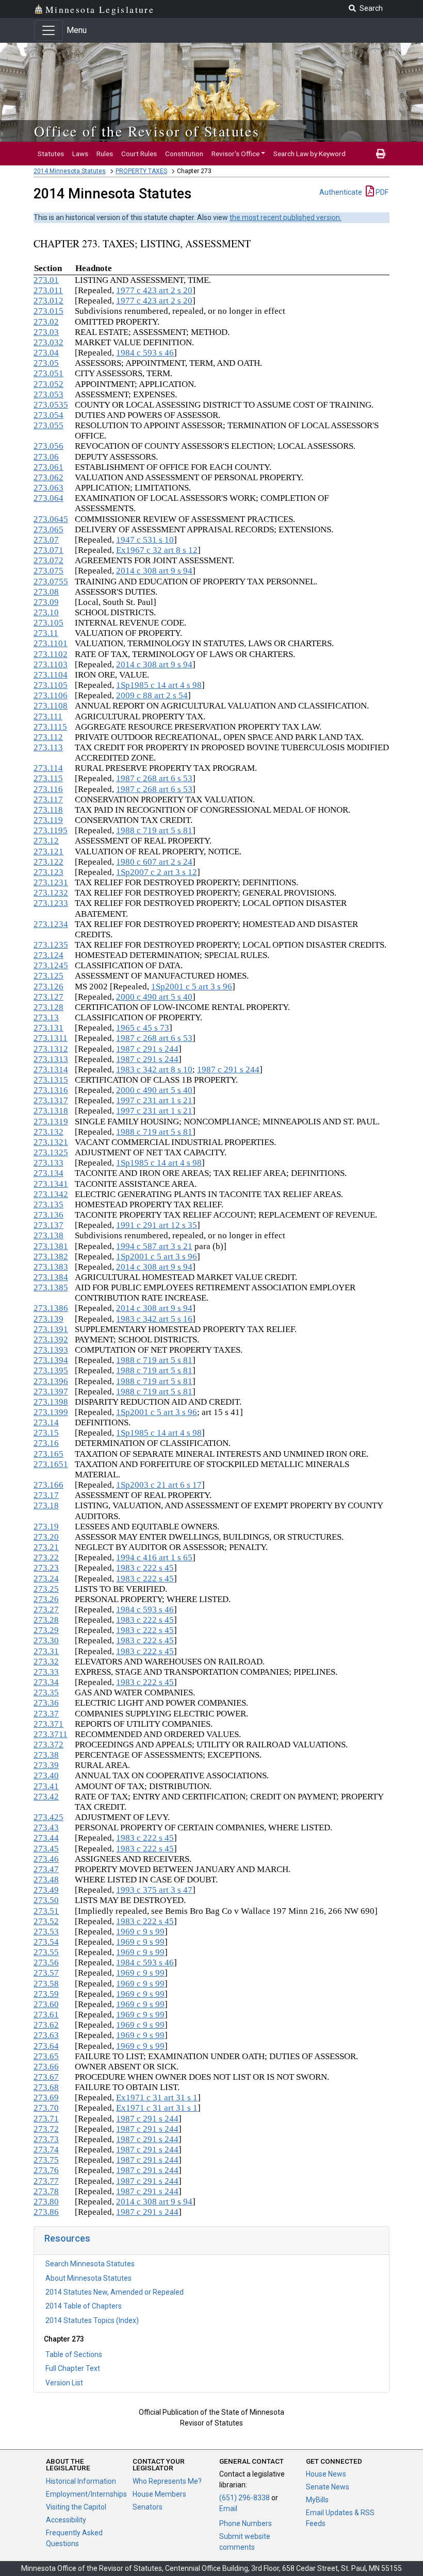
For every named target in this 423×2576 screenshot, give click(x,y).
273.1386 (51, 1308)
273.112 (48, 737)
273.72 (46, 2129)
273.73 (46, 2139)
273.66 (46, 2067)
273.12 (46, 841)
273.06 (46, 457)
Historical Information (81, 2481)
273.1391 (51, 1329)
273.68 (46, 2087)
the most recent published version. (286, 217)
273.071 (48, 550)
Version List (64, 2383)
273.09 (46, 602)
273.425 (48, 1817)
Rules (105, 154)
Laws (80, 154)
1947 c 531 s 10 (145, 540)
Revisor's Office (235, 154)
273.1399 (51, 1412)
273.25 (46, 1589)
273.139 (48, 1319)
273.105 (48, 623)
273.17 (46, 1495)
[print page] (381, 154)
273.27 (46, 1610)
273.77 (46, 2181)
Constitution (184, 154)
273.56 (46, 1963)
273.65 (46, 2056)
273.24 (46, 1579)
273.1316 (51, 1090)
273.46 (46, 1859)
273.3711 (51, 1734)
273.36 (46, 1703)
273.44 (46, 1838)
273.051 (48, 373)
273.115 (48, 778)
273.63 (46, 2035)
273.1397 (51, 1392)
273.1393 (51, 1350)
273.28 (46, 1620)
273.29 (46, 1630)
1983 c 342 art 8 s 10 (154, 1070)
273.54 (46, 1942)
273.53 (46, 1932)
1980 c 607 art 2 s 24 (154, 862)
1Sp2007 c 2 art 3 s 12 (157, 872)
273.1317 (51, 1100)
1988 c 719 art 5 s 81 (154, 830)
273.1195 (51, 830)
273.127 (48, 997)
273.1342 (51, 1194)
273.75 (46, 2160)
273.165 (48, 1454)
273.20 (46, 1537)
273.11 (46, 633)
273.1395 (51, 1370)
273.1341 (51, 1184)
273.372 (48, 1745)
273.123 (48, 872)
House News (326, 2474)
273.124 (48, 955)
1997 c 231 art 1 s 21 (154, 1100)
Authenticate (341, 192)
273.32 (46, 1662)
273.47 (46, 1869)
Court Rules (139, 154)
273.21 (46, 1547)
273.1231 (51, 882)
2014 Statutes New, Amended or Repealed (115, 2292)
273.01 (46, 280)
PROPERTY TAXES (141, 171)
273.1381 (51, 1246)
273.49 (46, 1890)
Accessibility (66, 2520)
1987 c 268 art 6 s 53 (154, 778)
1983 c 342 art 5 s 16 (154, 1319)
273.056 (48, 446)
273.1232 (51, 893)
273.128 (48, 1007)
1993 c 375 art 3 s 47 (154, 1890)
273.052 (48, 384)
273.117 (48, 799)
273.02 (46, 322)
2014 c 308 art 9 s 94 (154, 571)
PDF (381, 192)
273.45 (46, 1849)
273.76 (46, 2170)
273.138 (48, 1235)
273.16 (46, 1443)
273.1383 (51, 1267)
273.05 (46, 363)
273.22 (46, 1558)
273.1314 (51, 1070)
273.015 (48, 311)
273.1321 (51, 1142)
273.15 (46, 1433)
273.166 (48, 1485)
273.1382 (51, 1257)
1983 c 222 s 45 (145, 1568)
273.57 (46, 1973)
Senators (148, 2507)
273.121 (48, 852)
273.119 (48, 820)
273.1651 (51, 1464)
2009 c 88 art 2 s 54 (152, 695)
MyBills (317, 2500)
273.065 (48, 529)
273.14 (46, 1422)
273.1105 (51, 685)
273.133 (48, 1163)
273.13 (46, 1017)
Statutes (51, 154)
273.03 (46, 332)
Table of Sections (74, 2354)
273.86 (46, 2212)
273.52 (46, 1921)
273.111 (48, 717)
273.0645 (51, 519)
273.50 (46, 1900)
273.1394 (51, 1360)
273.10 (46, 612)
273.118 (48, 810)
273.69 (46, 2098)
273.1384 (51, 1277)
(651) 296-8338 (245, 2498)
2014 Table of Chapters (84, 2306)
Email (228, 2508)
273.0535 (51, 405)
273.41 (46, 1786)
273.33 (46, 1672)
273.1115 (50, 727)
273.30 (46, 1640)
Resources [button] (67, 2238)
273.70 (46, 2108)
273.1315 (51, 1080)
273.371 (48, 1724)
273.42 (46, 1797)
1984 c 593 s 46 (145, 353)
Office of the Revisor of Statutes (147, 131)
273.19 (46, 1527)
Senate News (328, 2487)
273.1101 (51, 643)
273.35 (46, 1693)
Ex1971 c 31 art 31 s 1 (157, 2098)
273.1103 (51, 664)
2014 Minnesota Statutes (70, 171)
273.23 (46, 1568)
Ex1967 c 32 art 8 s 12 (157, 550)
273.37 (46, 1714)
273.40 (46, 1775)
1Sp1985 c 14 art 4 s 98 (159, 685)
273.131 (48, 1028)
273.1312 (51, 1049)
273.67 (46, 2077)
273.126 (48, 987)
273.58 (46, 1984)
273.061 (48, 467)
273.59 (46, 1994)
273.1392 (51, 1340)
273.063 (48, 488)
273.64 (46, 2046)
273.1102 (51, 654)
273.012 (48, 301)
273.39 (46, 1765)
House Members (159, 2494)
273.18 (46, 1505)
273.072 (48, 560)
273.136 (48, 1215)
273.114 (48, 768)
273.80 (46, 2202)
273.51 (46, 1911)
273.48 (46, 1880)
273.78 (46, 2191)
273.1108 (51, 706)
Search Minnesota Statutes (90, 2264)
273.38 (46, 1755)
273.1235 (51, 945)
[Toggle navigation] (48, 30)
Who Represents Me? (167, 2481)
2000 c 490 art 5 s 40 (154, 997)
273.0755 (51, 582)
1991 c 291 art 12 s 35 (157, 1225)
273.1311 (51, 1038)
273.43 (46, 1828)
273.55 (46, 1952)
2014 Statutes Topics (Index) (92, 2320)
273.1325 (51, 1152)
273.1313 (51, 1059)
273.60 (46, 2004)
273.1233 (51, 903)
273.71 (46, 2119)
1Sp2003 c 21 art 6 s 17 (159, 1485)
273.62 (46, 2025)
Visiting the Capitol (76, 2507)
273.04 (46, 353)
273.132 (48, 1132)
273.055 (48, 425)
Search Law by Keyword (310, 154)
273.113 (48, 747)
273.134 (48, 1173)
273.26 (46, 1599)
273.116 (48, 789)
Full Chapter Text (73, 2368)
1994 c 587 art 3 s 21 (154, 1246)
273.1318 (51, 1111)
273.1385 (51, 1287)
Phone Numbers (246, 2523)
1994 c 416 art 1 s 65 (154, 1558)
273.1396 (51, 1381)
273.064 (48, 498)
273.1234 (51, 924)
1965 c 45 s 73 (143, 1028)
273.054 (48, 415)
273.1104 (51, 675)
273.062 (48, 477)
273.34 (46, 1682)
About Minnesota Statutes (88, 2278)
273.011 (48, 290)
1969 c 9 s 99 (140, 1932)
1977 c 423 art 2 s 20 (154, 290)
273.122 (48, 862)
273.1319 (51, 1122)
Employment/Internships (86, 2494)
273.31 (46, 1651)
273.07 (46, 540)
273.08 (46, 592)
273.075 (48, 571)
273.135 (48, 1205)
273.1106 (51, 695)
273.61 (46, 2015)
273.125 (48, 976)
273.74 (46, 2150)
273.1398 (51, 1402)
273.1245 (51, 965)
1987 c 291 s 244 (147, 1049)
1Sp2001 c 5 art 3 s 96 (192, 987)
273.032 (48, 342)
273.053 (48, 394)
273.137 (48, 1225)
